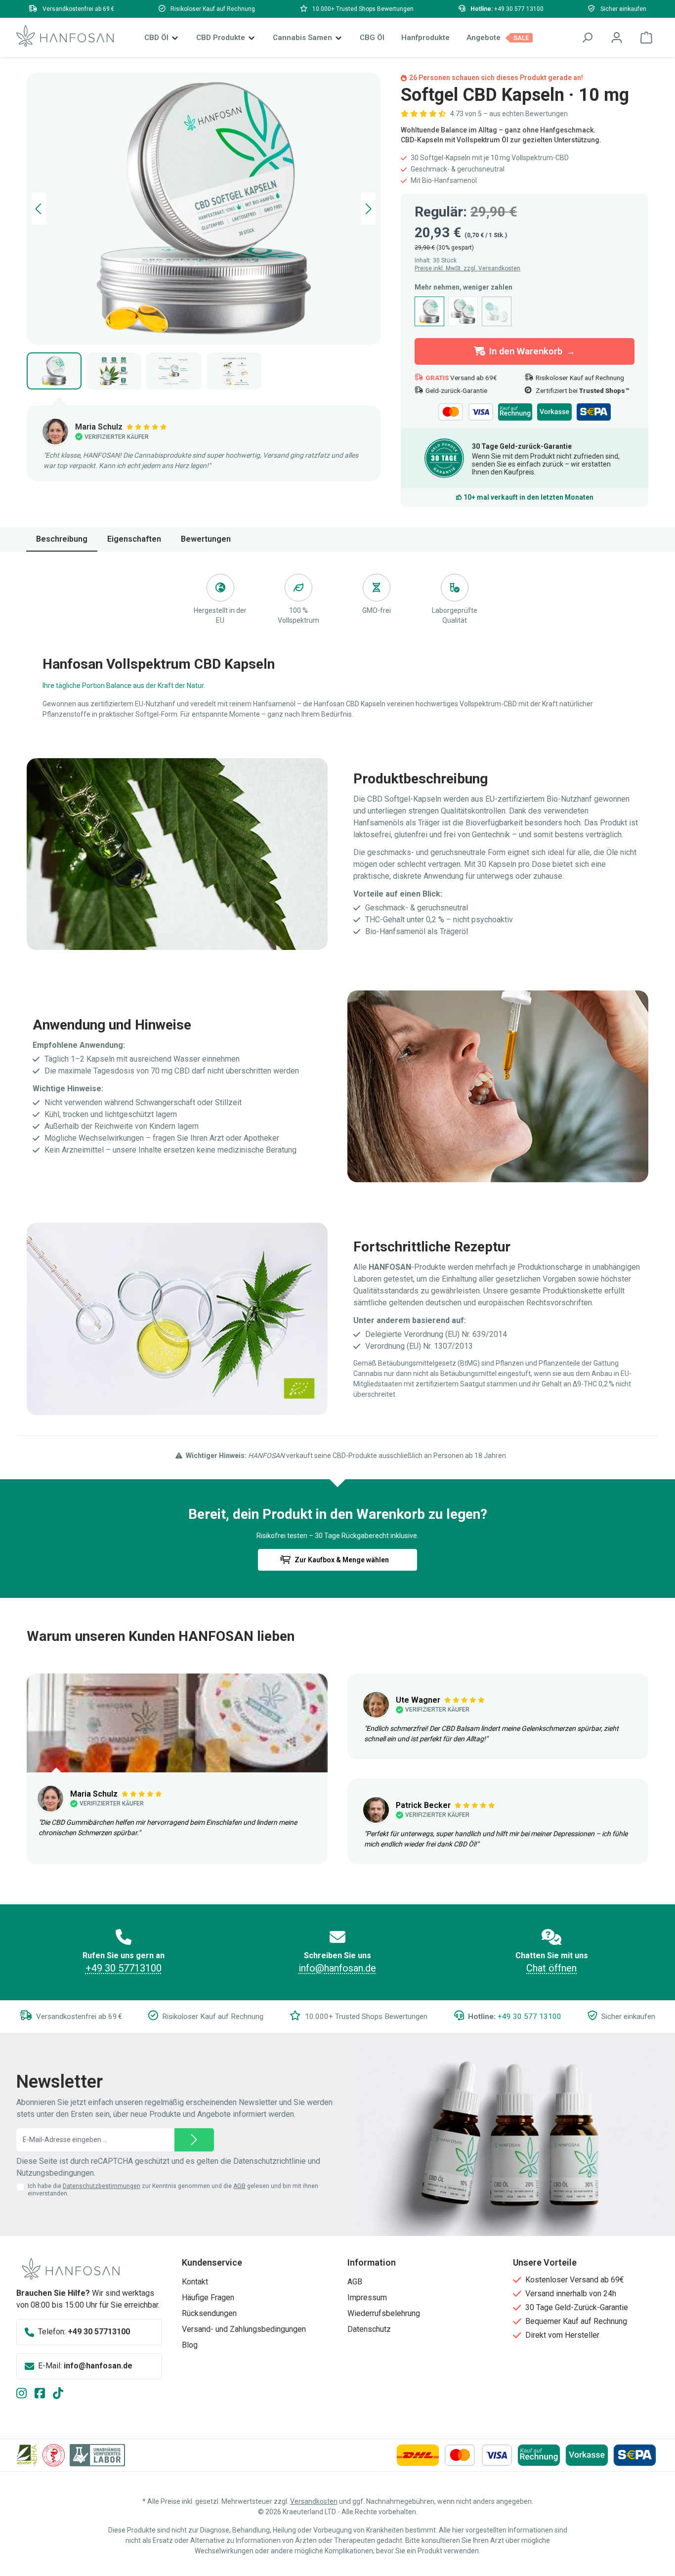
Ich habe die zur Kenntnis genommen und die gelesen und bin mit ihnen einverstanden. (173, 2190)
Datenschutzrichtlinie (270, 2161)
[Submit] (194, 2140)
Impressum (367, 2297)
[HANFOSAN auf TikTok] (62, 2394)
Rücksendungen (209, 2313)
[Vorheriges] (39, 209)
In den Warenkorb (526, 351)
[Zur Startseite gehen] (65, 36)
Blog (190, 2345)
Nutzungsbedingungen (55, 2173)
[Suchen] (587, 38)
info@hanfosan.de (337, 1968)
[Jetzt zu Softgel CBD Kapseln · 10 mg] (204, 209)
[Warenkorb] (646, 38)
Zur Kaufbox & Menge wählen (342, 1560)
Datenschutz (369, 2329)
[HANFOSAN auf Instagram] (25, 2394)
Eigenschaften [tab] (134, 539)
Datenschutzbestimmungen (102, 2186)
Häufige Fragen (208, 2297)
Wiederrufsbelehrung (384, 2313)
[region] (204, 231)
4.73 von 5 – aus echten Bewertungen (509, 114)
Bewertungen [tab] (206, 539)
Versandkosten (314, 2501)
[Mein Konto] (617, 38)
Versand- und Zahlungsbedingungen (244, 2329)
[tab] (62, 539)
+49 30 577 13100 (519, 9)
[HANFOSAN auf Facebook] (44, 2394)
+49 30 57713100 (124, 1968)
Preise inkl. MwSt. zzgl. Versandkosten (467, 268)
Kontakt (195, 2282)
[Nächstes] (368, 209)
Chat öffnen (551, 1968)
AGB (239, 2186)
